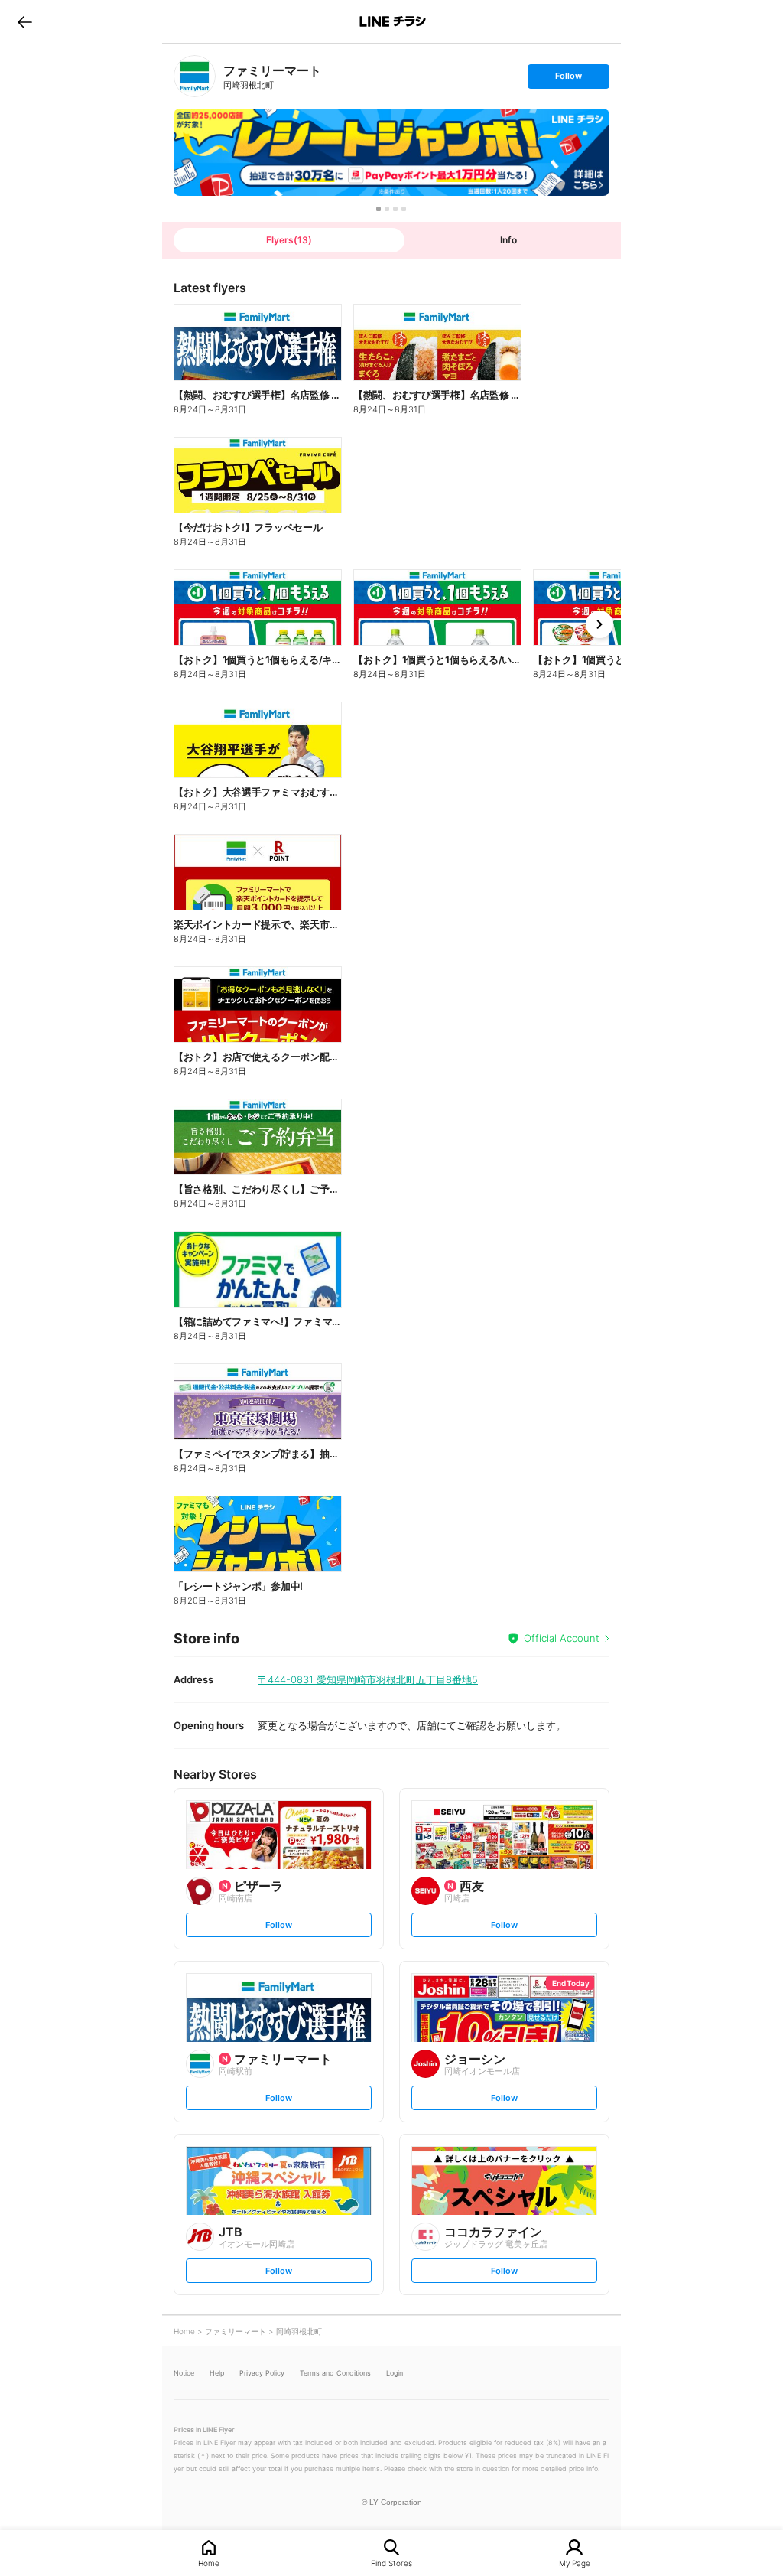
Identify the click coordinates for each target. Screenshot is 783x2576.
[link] (195, 76)
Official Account (562, 1638)
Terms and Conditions (335, 2373)
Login (395, 2373)
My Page (575, 2563)
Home (209, 2563)
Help (217, 2373)
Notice (184, 2373)
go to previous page (25, 21)
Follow (568, 79)
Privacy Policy (262, 2373)
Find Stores (391, 2563)
